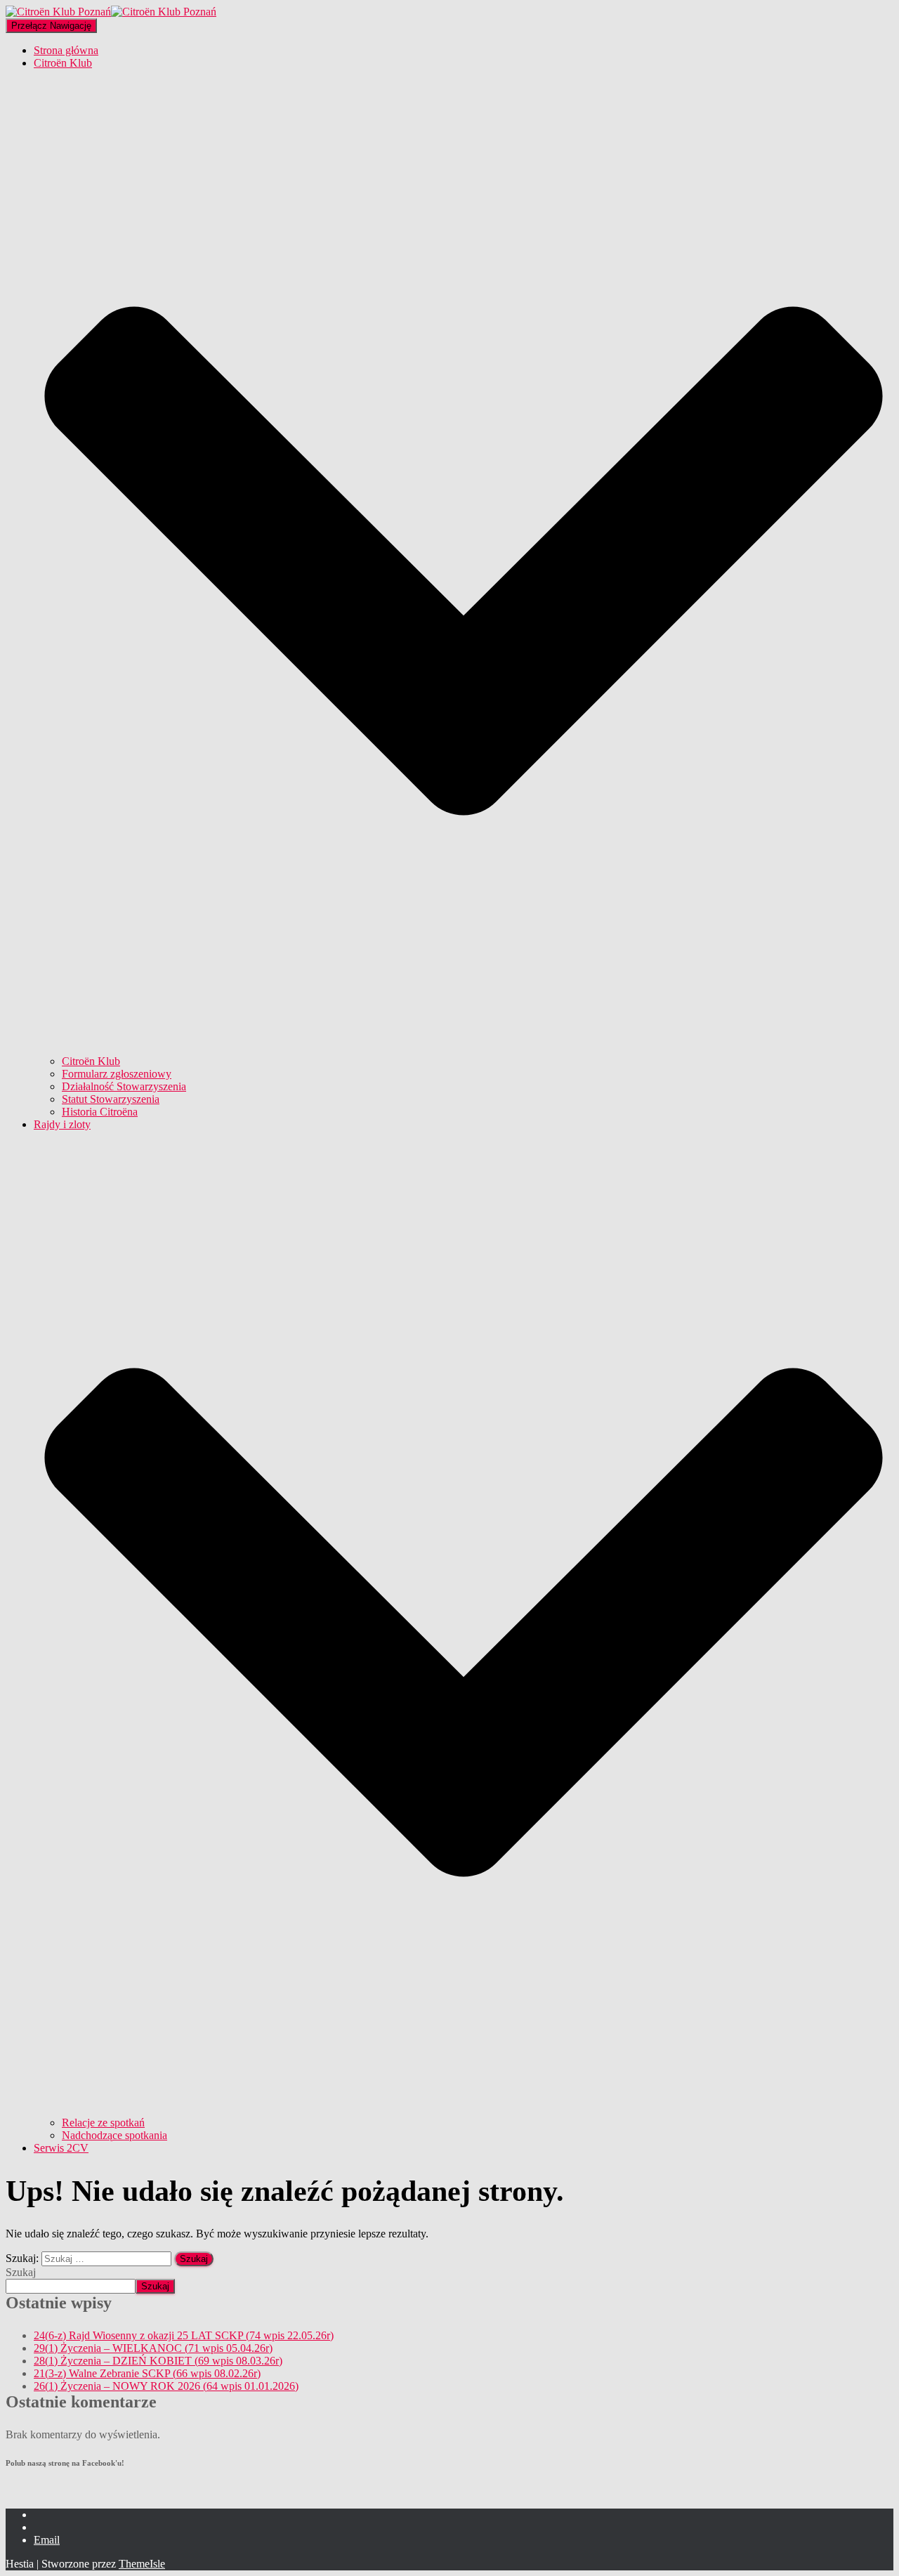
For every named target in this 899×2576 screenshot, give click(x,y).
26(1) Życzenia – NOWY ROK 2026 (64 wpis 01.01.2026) (166, 2386)
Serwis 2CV (61, 2148)
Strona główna (66, 50)
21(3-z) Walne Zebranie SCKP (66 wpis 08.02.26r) (147, 2373)
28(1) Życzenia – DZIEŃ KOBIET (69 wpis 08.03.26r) (158, 2361)
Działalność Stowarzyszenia (124, 1086)
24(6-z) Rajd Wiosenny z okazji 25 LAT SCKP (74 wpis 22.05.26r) (184, 2335)
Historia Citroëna (100, 1112)
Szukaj (21, 2272)
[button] (464, 1048)
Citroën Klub (91, 1061)
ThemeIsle (142, 2564)
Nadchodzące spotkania (114, 2135)
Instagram (45, 2531)
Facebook (45, 2518)
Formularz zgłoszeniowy (117, 1074)
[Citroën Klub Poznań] (111, 12)
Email (47, 2540)
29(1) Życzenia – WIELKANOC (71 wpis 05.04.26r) (153, 2348)
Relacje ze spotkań (103, 2123)
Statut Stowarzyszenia (111, 1099)
